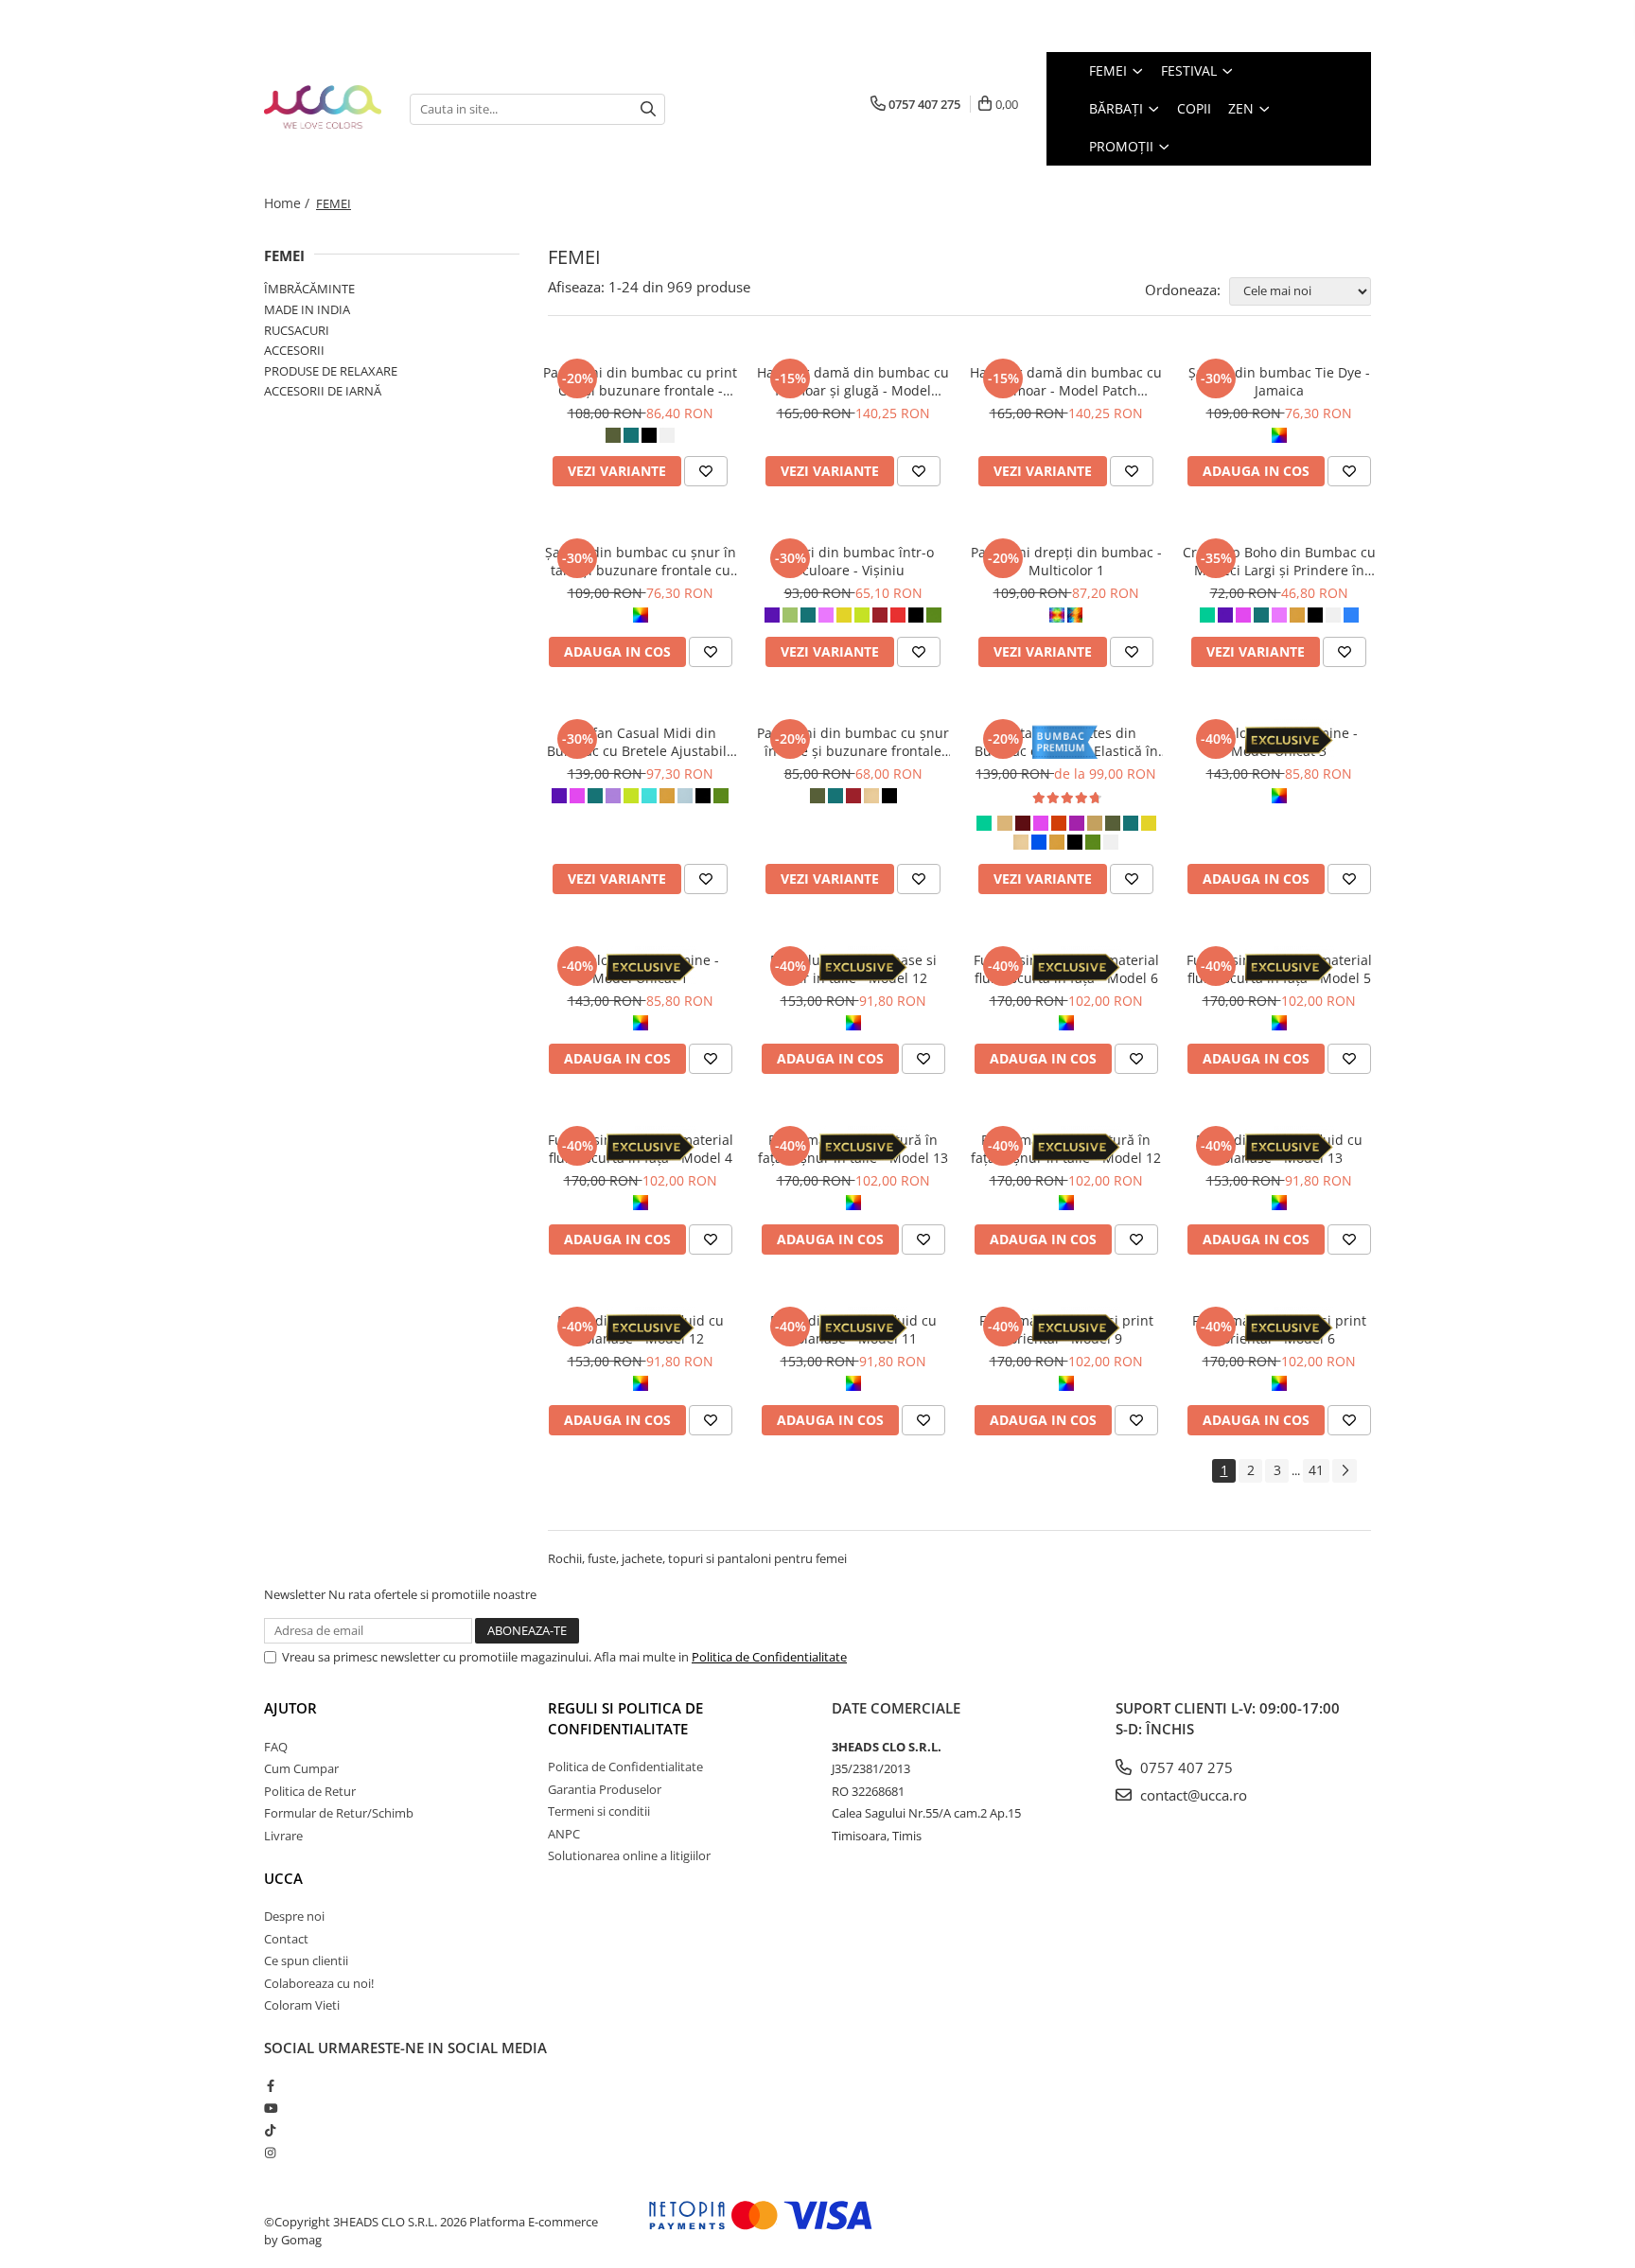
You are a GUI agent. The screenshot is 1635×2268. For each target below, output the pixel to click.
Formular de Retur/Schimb (339, 1813)
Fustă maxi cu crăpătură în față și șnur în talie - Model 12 (1066, 1149)
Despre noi (294, 1916)
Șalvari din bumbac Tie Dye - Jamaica (1279, 381)
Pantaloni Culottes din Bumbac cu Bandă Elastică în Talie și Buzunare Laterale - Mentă (1066, 742)
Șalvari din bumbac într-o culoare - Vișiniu (853, 561)
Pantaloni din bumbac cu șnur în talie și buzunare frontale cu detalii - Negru (853, 742)
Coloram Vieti (302, 2005)
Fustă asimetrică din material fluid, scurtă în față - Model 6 (1066, 969)
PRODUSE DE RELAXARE (331, 371)
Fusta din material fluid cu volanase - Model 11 (853, 1329)
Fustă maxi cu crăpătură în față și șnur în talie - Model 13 (853, 1149)
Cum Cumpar (301, 1768)
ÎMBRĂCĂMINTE (309, 289)
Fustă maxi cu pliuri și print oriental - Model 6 (1279, 1329)
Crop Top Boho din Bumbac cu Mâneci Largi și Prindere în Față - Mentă (1279, 561)
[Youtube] (270, 2108)
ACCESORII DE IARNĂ (323, 391)
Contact (286, 1939)
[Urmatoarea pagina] (1345, 1471)
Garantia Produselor (605, 1789)
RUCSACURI (297, 330)
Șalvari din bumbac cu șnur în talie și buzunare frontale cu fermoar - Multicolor (641, 561)
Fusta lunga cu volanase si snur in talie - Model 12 (853, 969)
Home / (289, 203)
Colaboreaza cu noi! (319, 1983)
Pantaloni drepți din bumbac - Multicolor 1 (1066, 561)
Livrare (283, 1836)
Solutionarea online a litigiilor (629, 1855)
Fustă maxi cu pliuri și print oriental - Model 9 (1066, 1329)
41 (1316, 1470)
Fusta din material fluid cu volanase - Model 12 (641, 1329)
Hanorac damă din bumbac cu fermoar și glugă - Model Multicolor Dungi (853, 381)
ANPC (564, 1834)
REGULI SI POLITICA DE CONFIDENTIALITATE (625, 1718)
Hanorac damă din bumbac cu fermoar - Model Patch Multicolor (1066, 381)
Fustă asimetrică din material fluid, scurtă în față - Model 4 (641, 1149)
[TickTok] (270, 2130)
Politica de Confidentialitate (769, 1657)
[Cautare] (648, 109)
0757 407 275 (1185, 1767)
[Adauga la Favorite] (706, 471)
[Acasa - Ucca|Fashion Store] (323, 108)
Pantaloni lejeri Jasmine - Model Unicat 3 (1279, 742)
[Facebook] (270, 2085)
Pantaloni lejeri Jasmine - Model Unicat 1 (640, 969)
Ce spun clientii (306, 1960)
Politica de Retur (310, 1791)
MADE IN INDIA (307, 309)
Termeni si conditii (599, 1811)
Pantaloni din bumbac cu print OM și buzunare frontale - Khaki (640, 381)
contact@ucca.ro (1192, 1795)
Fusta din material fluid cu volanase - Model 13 (1279, 1149)
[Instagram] (270, 2153)
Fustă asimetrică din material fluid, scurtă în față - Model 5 (1279, 969)
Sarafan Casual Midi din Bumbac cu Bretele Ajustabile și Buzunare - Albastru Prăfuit (640, 742)
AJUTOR (290, 1708)
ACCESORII (294, 350)
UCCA (283, 1878)
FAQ (276, 1747)
